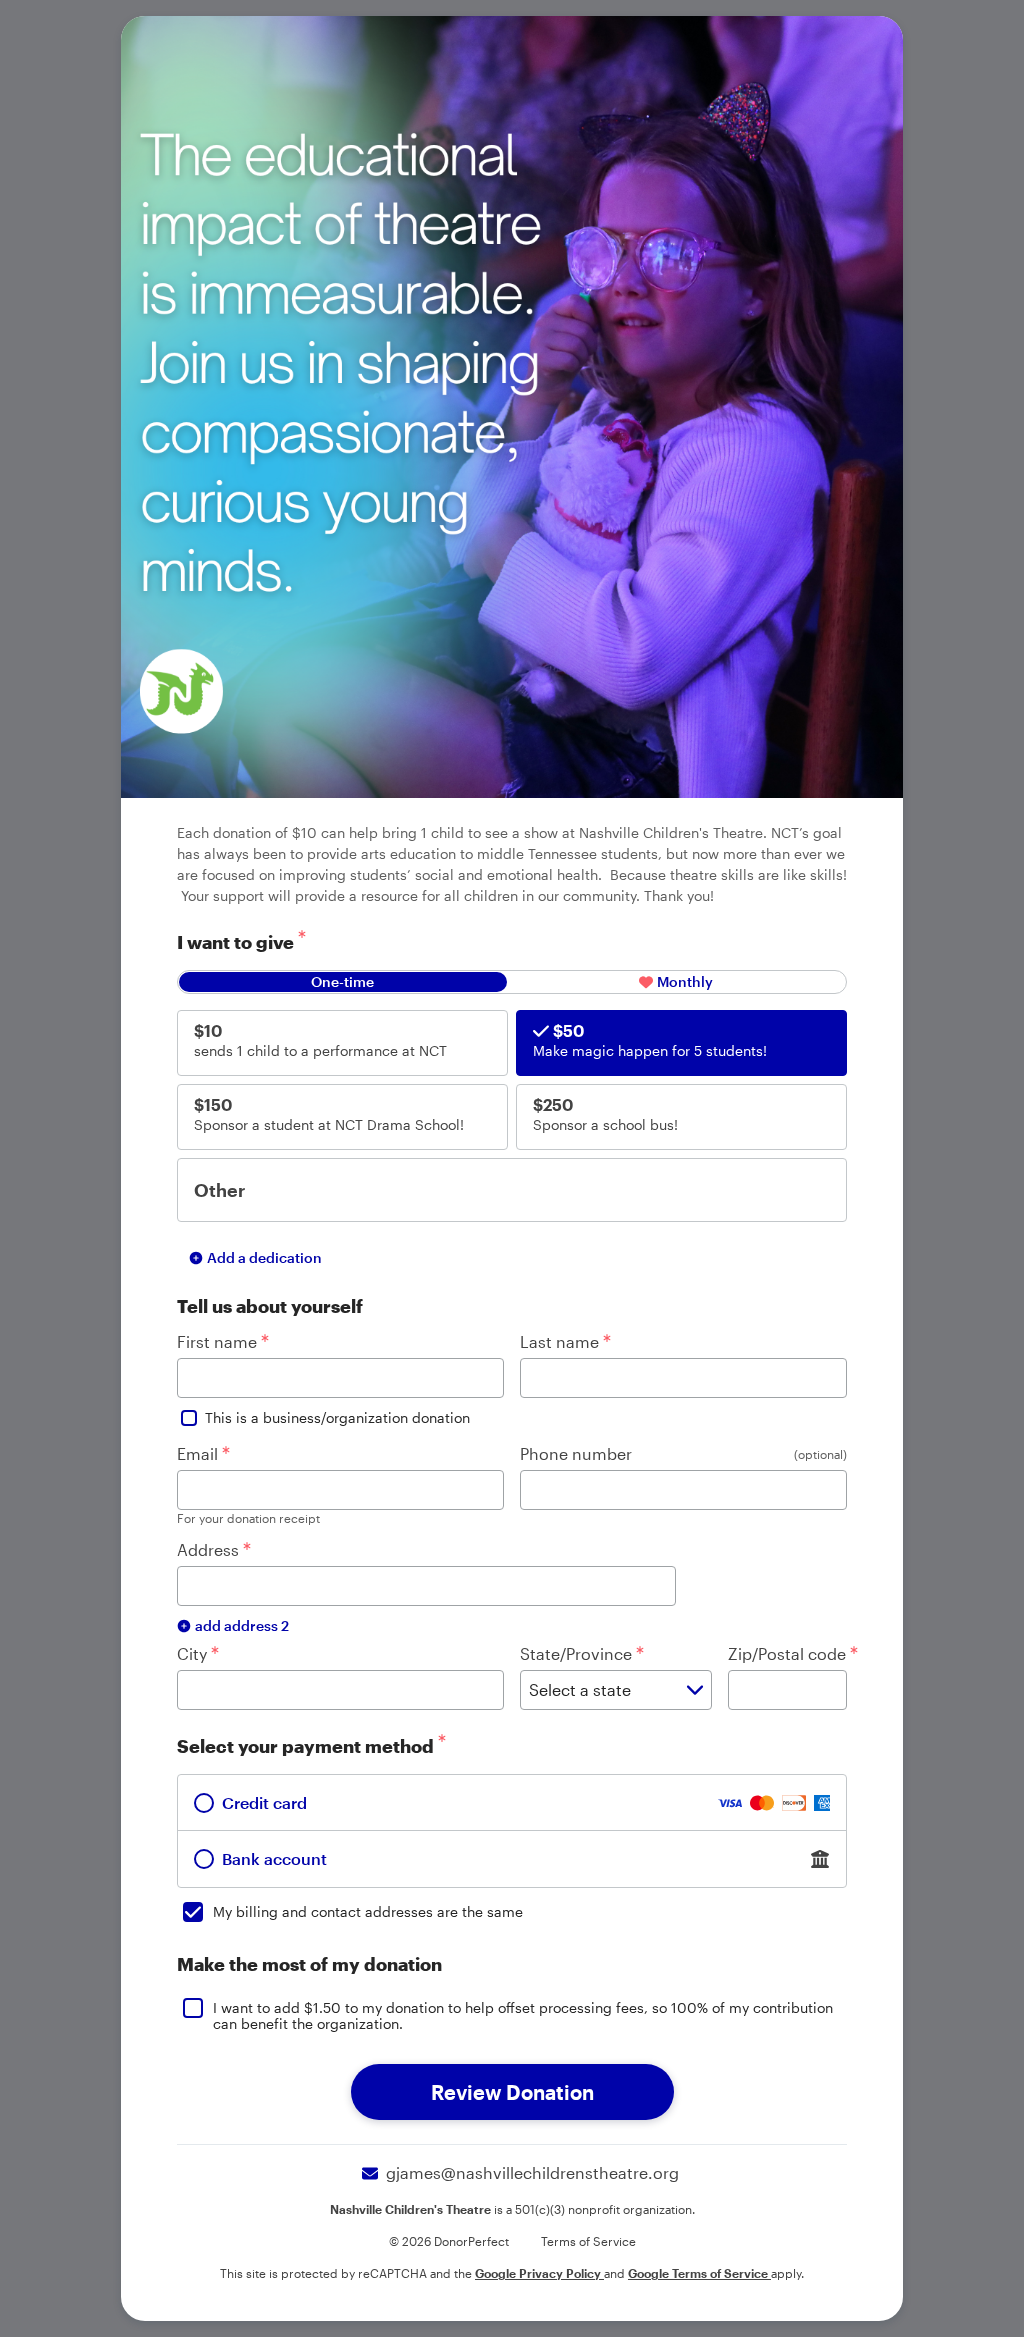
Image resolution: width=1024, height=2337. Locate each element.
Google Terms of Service (699, 2273)
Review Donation (512, 2092)
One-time (342, 981)
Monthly (685, 981)
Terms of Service (588, 2241)
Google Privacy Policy (539, 2273)
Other (219, 1190)
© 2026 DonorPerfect (449, 2241)
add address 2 (242, 1625)
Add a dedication (264, 1257)
